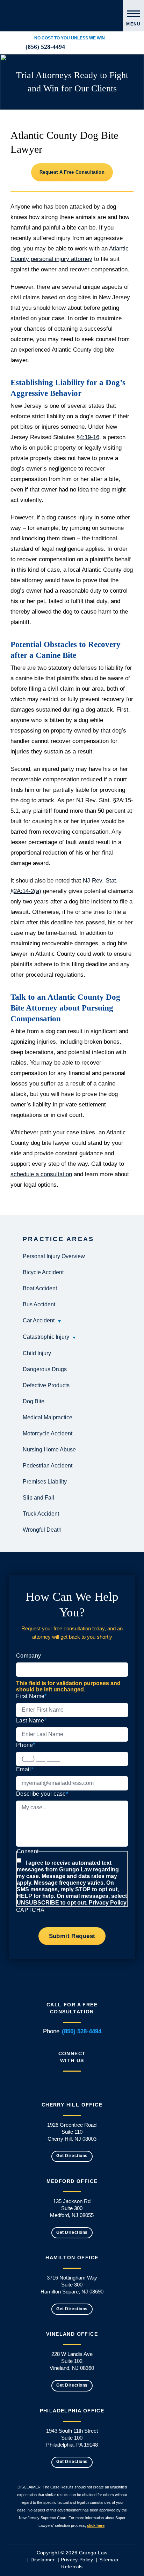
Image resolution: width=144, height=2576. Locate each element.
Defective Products (46, 1385)
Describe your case (42, 1794)
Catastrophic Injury (46, 1337)
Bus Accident (39, 1304)
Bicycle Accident (43, 1272)
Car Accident (39, 1320)
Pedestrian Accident (48, 1466)
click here (96, 2525)
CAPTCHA (30, 1910)
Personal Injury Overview (54, 1256)
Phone (26, 1745)
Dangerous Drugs (45, 1369)
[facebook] (81, 47)
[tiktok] (115, 47)
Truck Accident (41, 1514)
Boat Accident (40, 1288)
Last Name (31, 1721)
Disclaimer (43, 2560)
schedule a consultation (41, 1174)
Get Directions (72, 2156)
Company (28, 1656)
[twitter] (89, 47)
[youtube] (106, 47)
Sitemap (109, 2560)
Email (25, 1769)
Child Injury (37, 1353)
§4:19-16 (88, 437)
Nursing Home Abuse (49, 1450)
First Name (31, 1696)
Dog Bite (34, 1401)
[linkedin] (73, 47)
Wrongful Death (42, 1530)
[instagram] (98, 47)
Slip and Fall (38, 1498)
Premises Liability (45, 1482)
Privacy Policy (108, 1903)
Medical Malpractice (48, 1417)
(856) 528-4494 (45, 47)
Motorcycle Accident (48, 1433)
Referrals (72, 2567)
